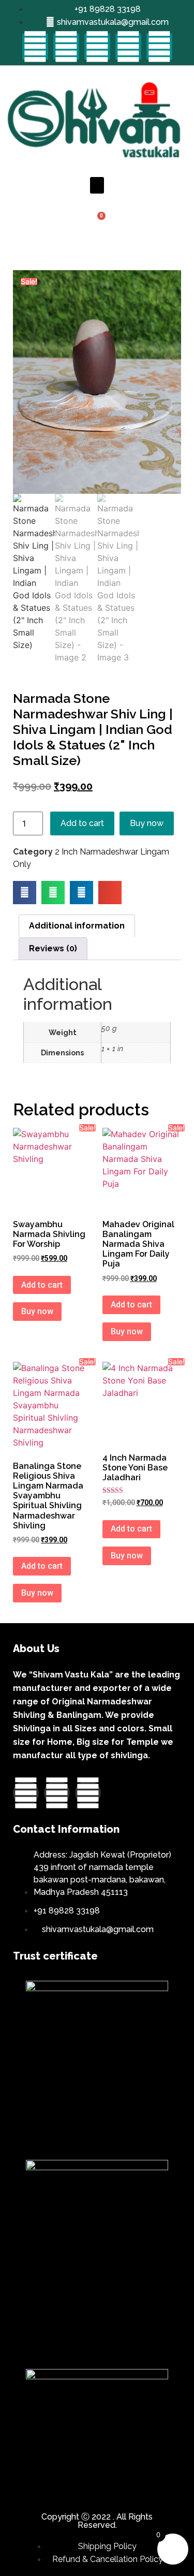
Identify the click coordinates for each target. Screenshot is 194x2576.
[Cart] (97, 222)
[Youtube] (97, 47)
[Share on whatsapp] (53, 893)
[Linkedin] (128, 47)
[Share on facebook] (25, 893)
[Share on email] (110, 893)
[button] (97, 185)
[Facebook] (35, 47)
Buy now (147, 823)
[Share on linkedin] (81, 893)
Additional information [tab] (77, 926)
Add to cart (82, 823)
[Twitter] (66, 47)
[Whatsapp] (159, 47)
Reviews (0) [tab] (53, 948)
